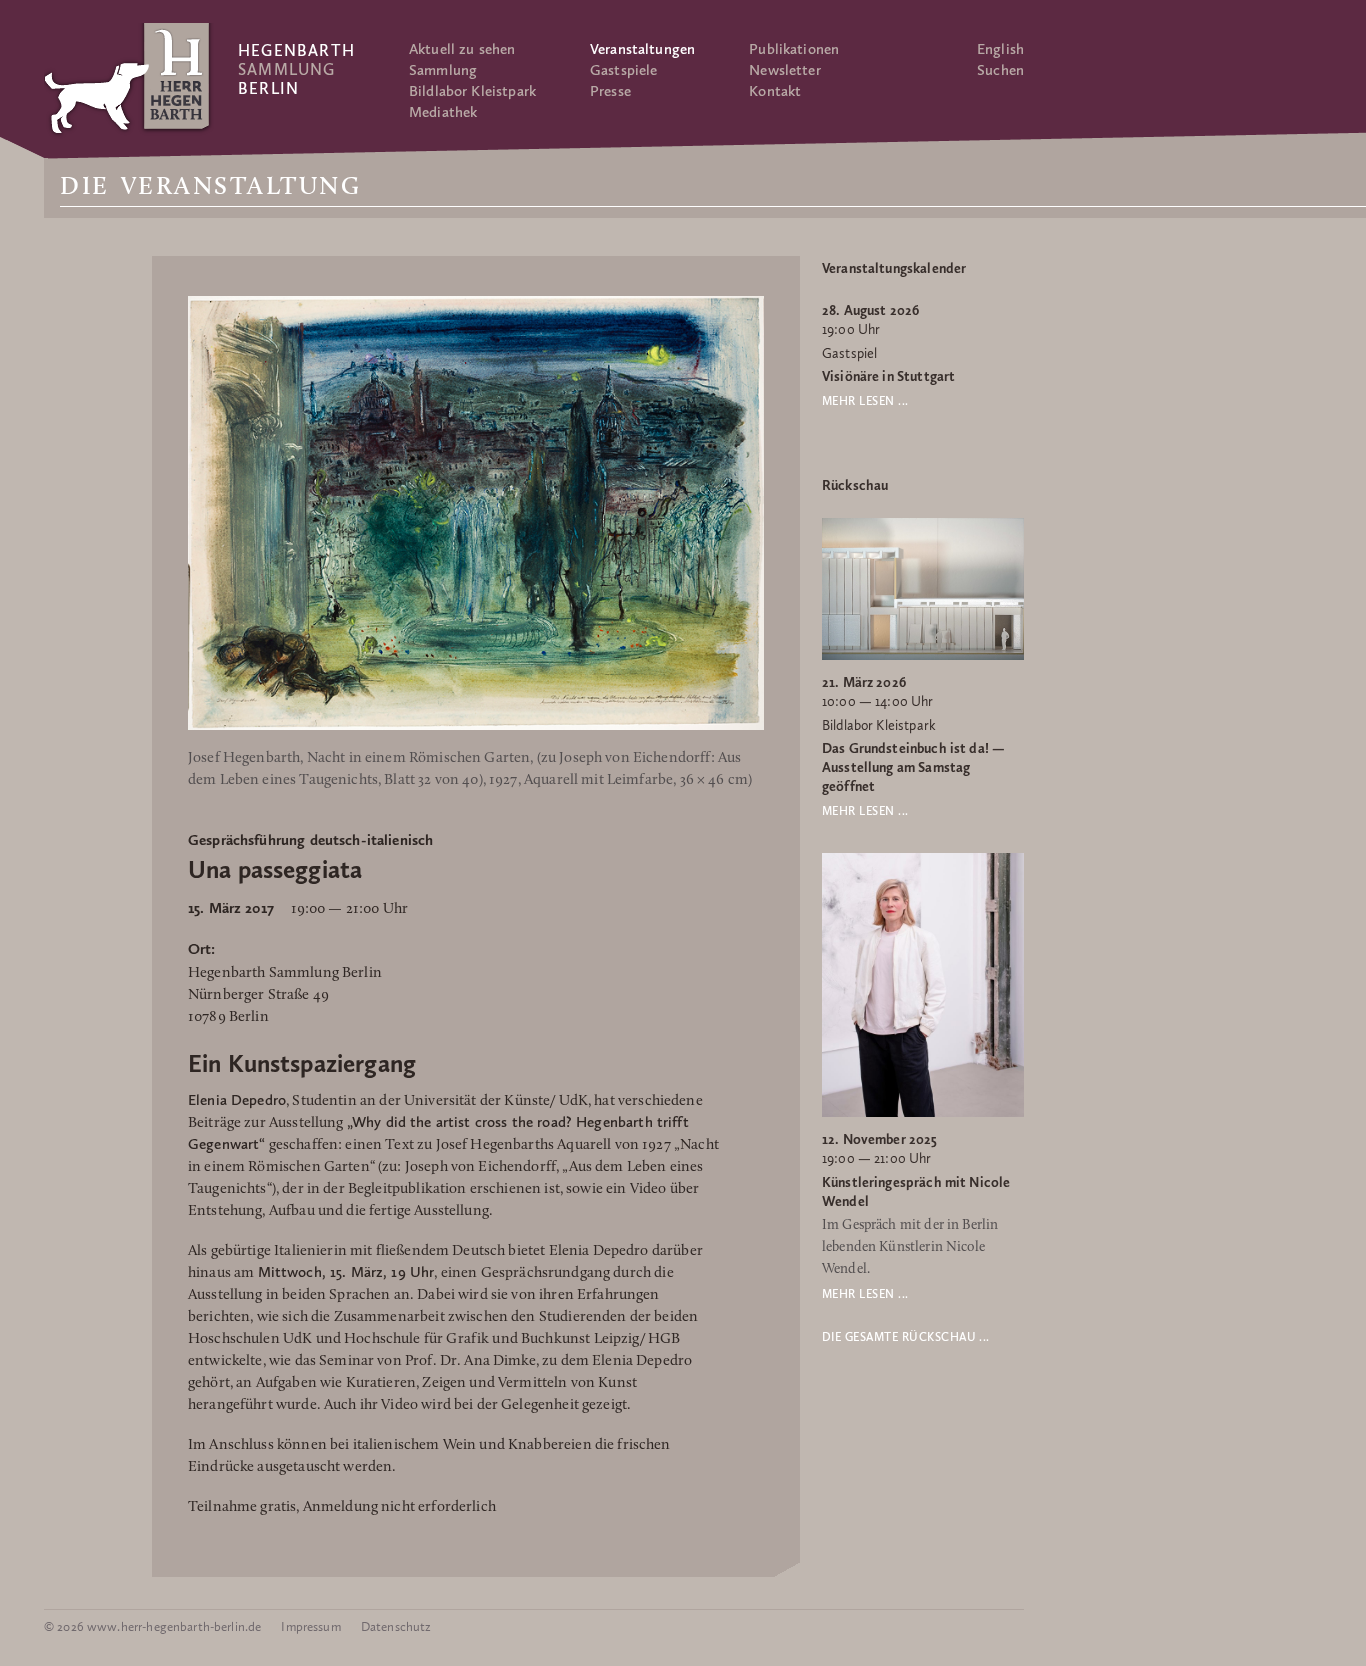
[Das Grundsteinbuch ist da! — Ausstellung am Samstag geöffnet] (923, 656)
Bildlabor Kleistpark (472, 91)
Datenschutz (396, 1626)
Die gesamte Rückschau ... (906, 1337)
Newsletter (785, 70)
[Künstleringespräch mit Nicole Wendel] (923, 1113)
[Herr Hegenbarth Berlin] (129, 78)
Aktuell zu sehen (462, 49)
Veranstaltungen (642, 49)
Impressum (310, 1626)
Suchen (1000, 70)
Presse (610, 91)
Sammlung (443, 70)
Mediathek (443, 112)
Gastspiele (624, 70)
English (1000, 49)
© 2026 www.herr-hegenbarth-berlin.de (152, 1626)
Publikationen (794, 49)
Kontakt (775, 91)
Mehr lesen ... (865, 401)
